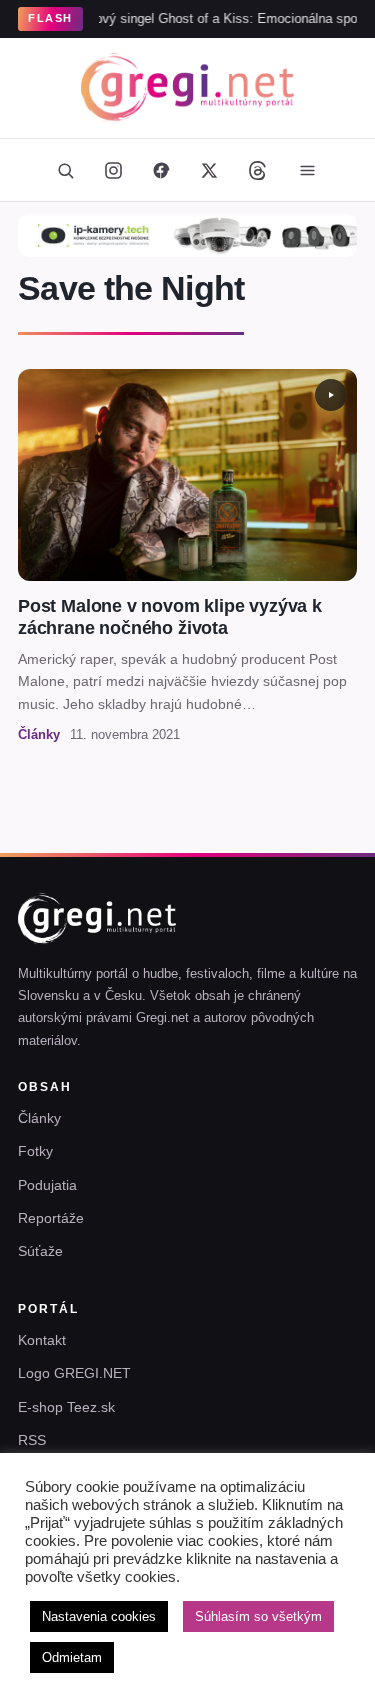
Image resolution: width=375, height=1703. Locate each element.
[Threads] (258, 170)
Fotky (35, 1151)
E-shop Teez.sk (66, 1407)
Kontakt (42, 1340)
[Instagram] (114, 170)
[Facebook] (162, 170)
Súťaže (40, 1251)
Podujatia (47, 1185)
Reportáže (51, 1218)
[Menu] (308, 170)
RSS (32, 1440)
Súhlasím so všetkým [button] (258, 1616)
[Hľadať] (66, 170)
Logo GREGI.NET (74, 1373)
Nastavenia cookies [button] (99, 1616)
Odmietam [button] (72, 1657)
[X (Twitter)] (210, 170)
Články (39, 1118)
